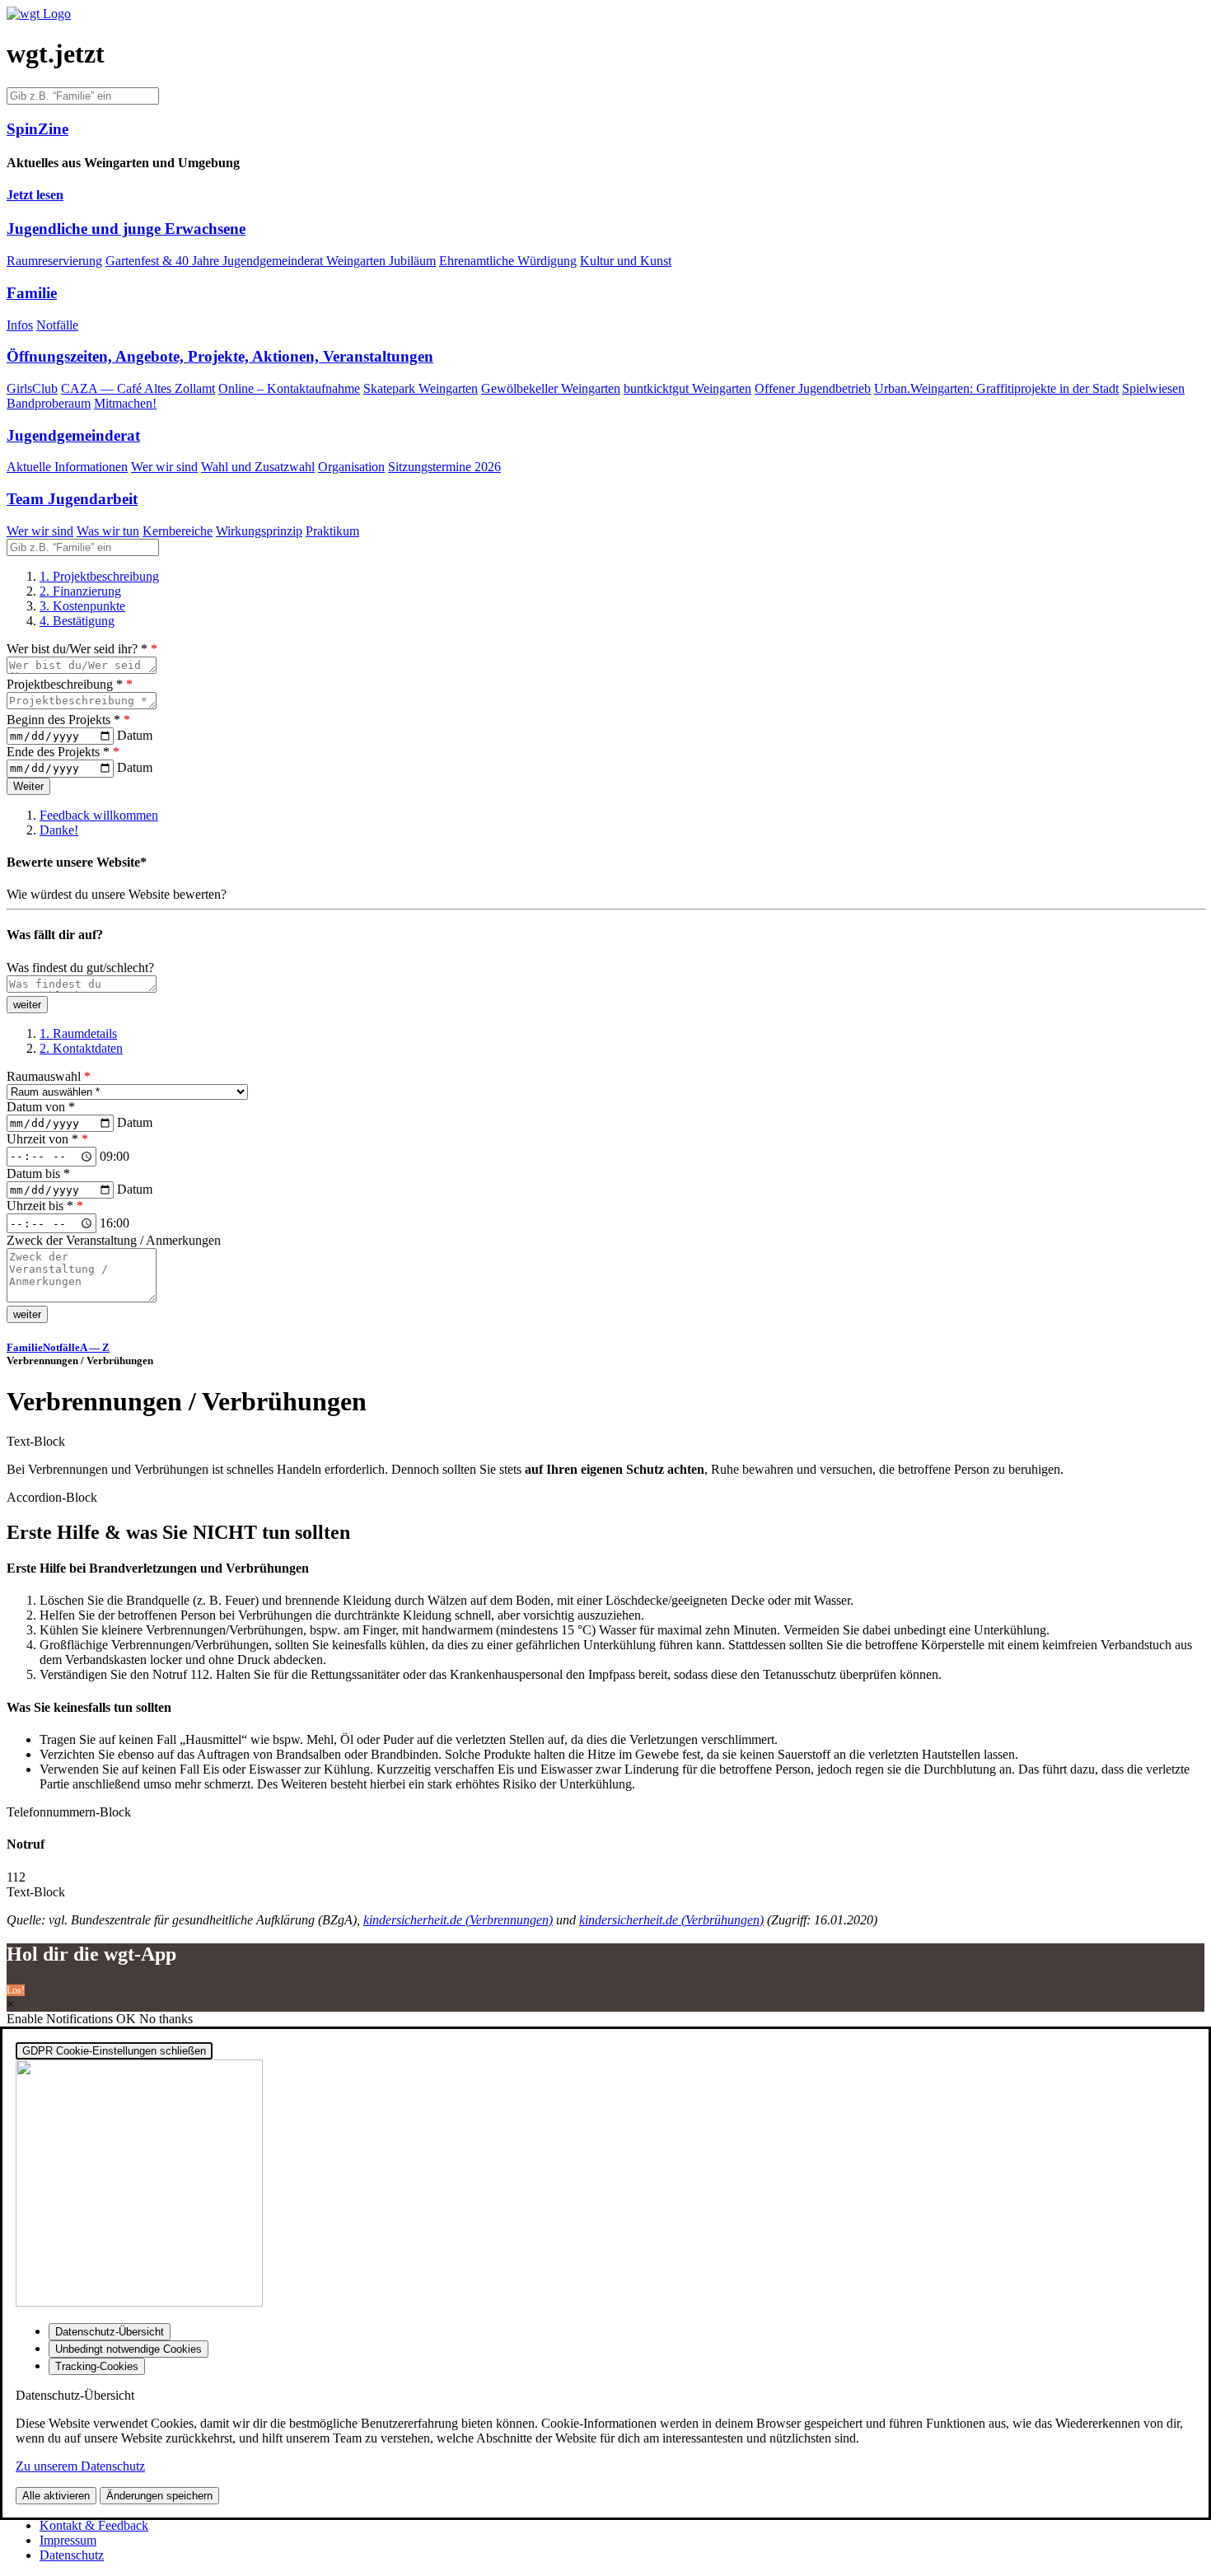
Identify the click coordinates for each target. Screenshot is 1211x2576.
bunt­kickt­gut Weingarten (687, 388)
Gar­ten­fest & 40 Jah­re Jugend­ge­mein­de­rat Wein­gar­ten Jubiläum (271, 261)
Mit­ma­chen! (125, 403)
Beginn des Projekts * (68, 720)
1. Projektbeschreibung (99, 576)
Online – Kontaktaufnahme (289, 388)
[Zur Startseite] (39, 14)
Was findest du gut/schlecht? (80, 968)
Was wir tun (108, 531)
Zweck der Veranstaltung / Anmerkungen (114, 1240)
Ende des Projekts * (63, 752)
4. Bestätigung (77, 621)
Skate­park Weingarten (421, 388)
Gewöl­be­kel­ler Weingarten (551, 388)
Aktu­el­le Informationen (67, 467)
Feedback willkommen (99, 815)
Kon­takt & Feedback (94, 2525)
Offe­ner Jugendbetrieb (813, 388)
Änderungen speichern (159, 2496)
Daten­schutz (72, 2555)
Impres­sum (68, 2540)
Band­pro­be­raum (49, 403)
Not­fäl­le (57, 325)
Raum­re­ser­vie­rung (54, 261)
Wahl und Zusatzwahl (258, 467)
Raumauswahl (49, 1076)
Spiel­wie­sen (1153, 388)
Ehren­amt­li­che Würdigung (508, 261)
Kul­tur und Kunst (626, 261)
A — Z (95, 1347)
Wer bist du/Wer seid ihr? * (82, 649)
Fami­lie (25, 1347)
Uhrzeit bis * (45, 1206)
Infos (20, 325)
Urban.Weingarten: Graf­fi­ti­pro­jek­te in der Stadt (996, 388)
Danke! (59, 830)
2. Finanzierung (80, 591)
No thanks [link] (166, 2019)
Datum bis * (38, 1173)
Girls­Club (32, 388)
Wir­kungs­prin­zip (259, 531)
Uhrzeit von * (47, 1139)
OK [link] (128, 2019)
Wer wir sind (164, 467)
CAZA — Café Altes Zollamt (138, 388)
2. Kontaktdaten (81, 1048)
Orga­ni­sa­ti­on (351, 467)
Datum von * (41, 1107)
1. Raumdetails (78, 1033)
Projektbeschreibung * (70, 684)
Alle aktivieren (56, 2496)
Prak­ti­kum (332, 531)
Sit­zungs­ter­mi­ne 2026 (444, 467)
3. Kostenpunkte (82, 606)
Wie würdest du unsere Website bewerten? (117, 894)
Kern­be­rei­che (178, 531)
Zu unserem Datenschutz (80, 2466)
